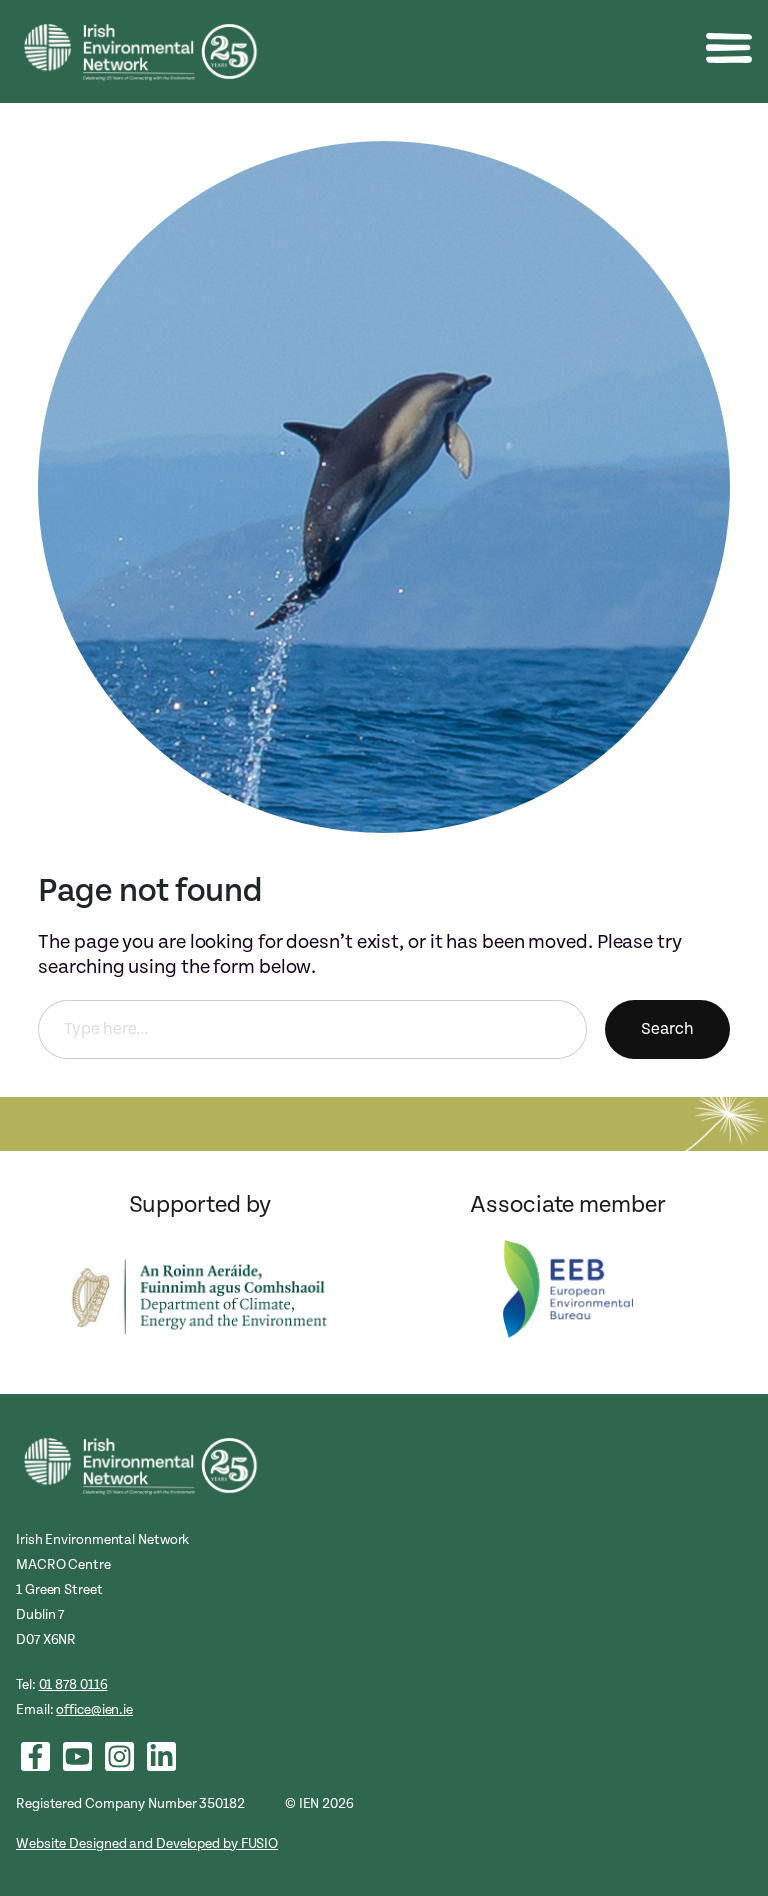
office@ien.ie (94, 1709)
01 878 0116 (73, 1684)
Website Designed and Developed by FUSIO (147, 1843)
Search (667, 1029)
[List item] (35, 1756)
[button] (729, 48)
